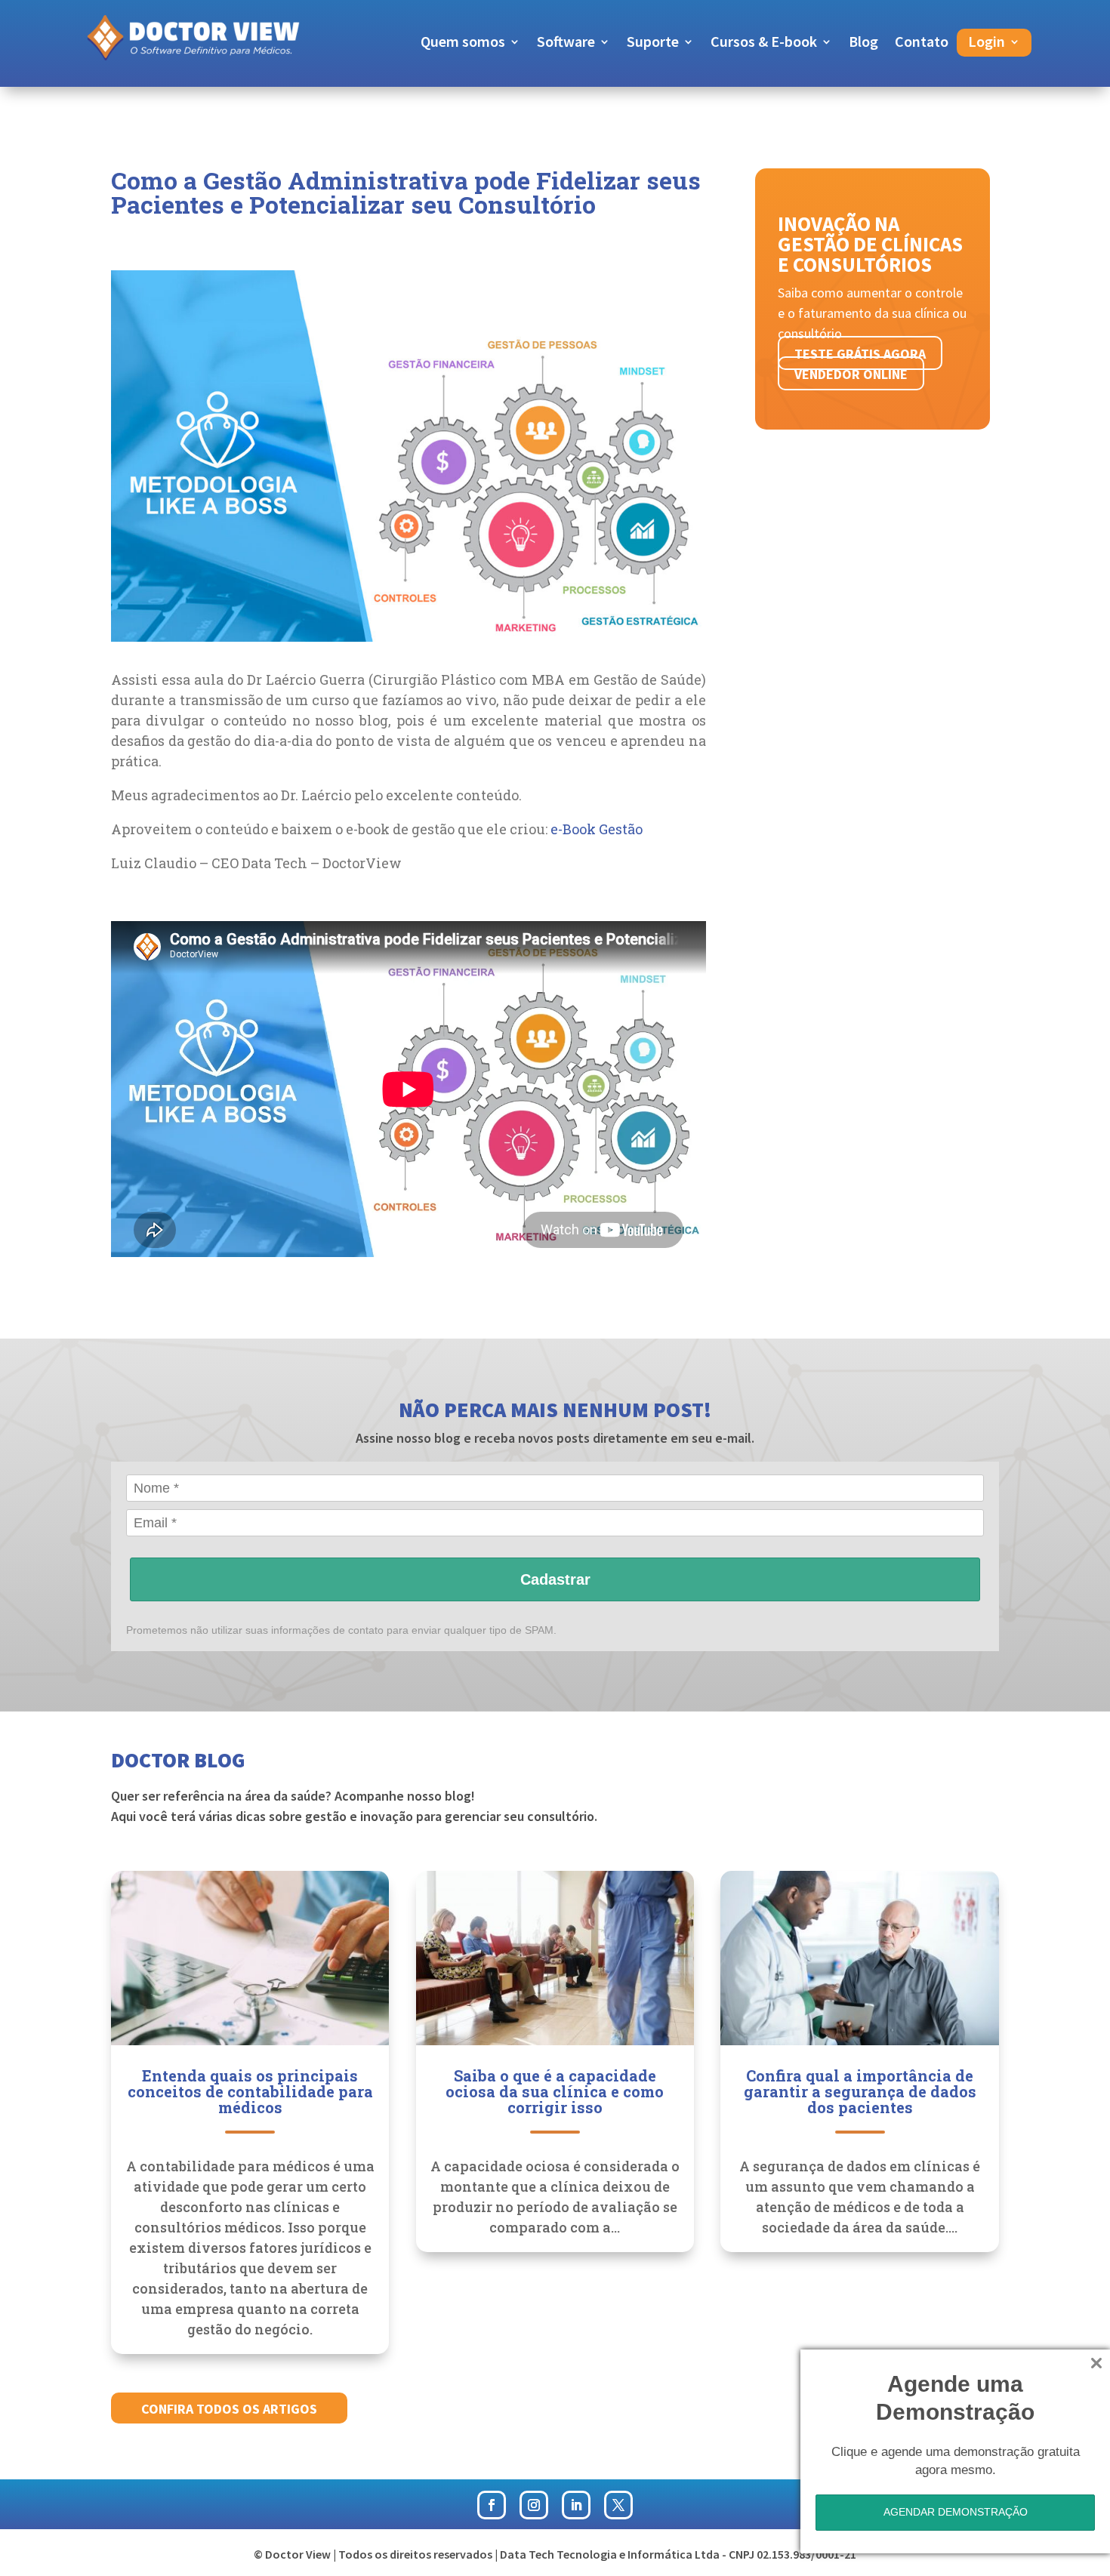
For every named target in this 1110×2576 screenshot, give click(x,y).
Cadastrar (555, 1579)
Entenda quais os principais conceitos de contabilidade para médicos (250, 2091)
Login (987, 43)
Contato (922, 43)
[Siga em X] (618, 2505)
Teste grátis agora (860, 354)
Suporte (653, 43)
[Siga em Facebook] (492, 2505)
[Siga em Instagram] (534, 2505)
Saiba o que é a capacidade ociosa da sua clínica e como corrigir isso (555, 2091)
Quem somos (463, 43)
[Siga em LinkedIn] (576, 2505)
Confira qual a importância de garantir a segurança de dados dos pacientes (860, 2091)
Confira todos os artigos (229, 2409)
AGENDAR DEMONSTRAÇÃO (956, 2512)
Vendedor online (851, 374)
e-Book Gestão (597, 829)
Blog (863, 43)
